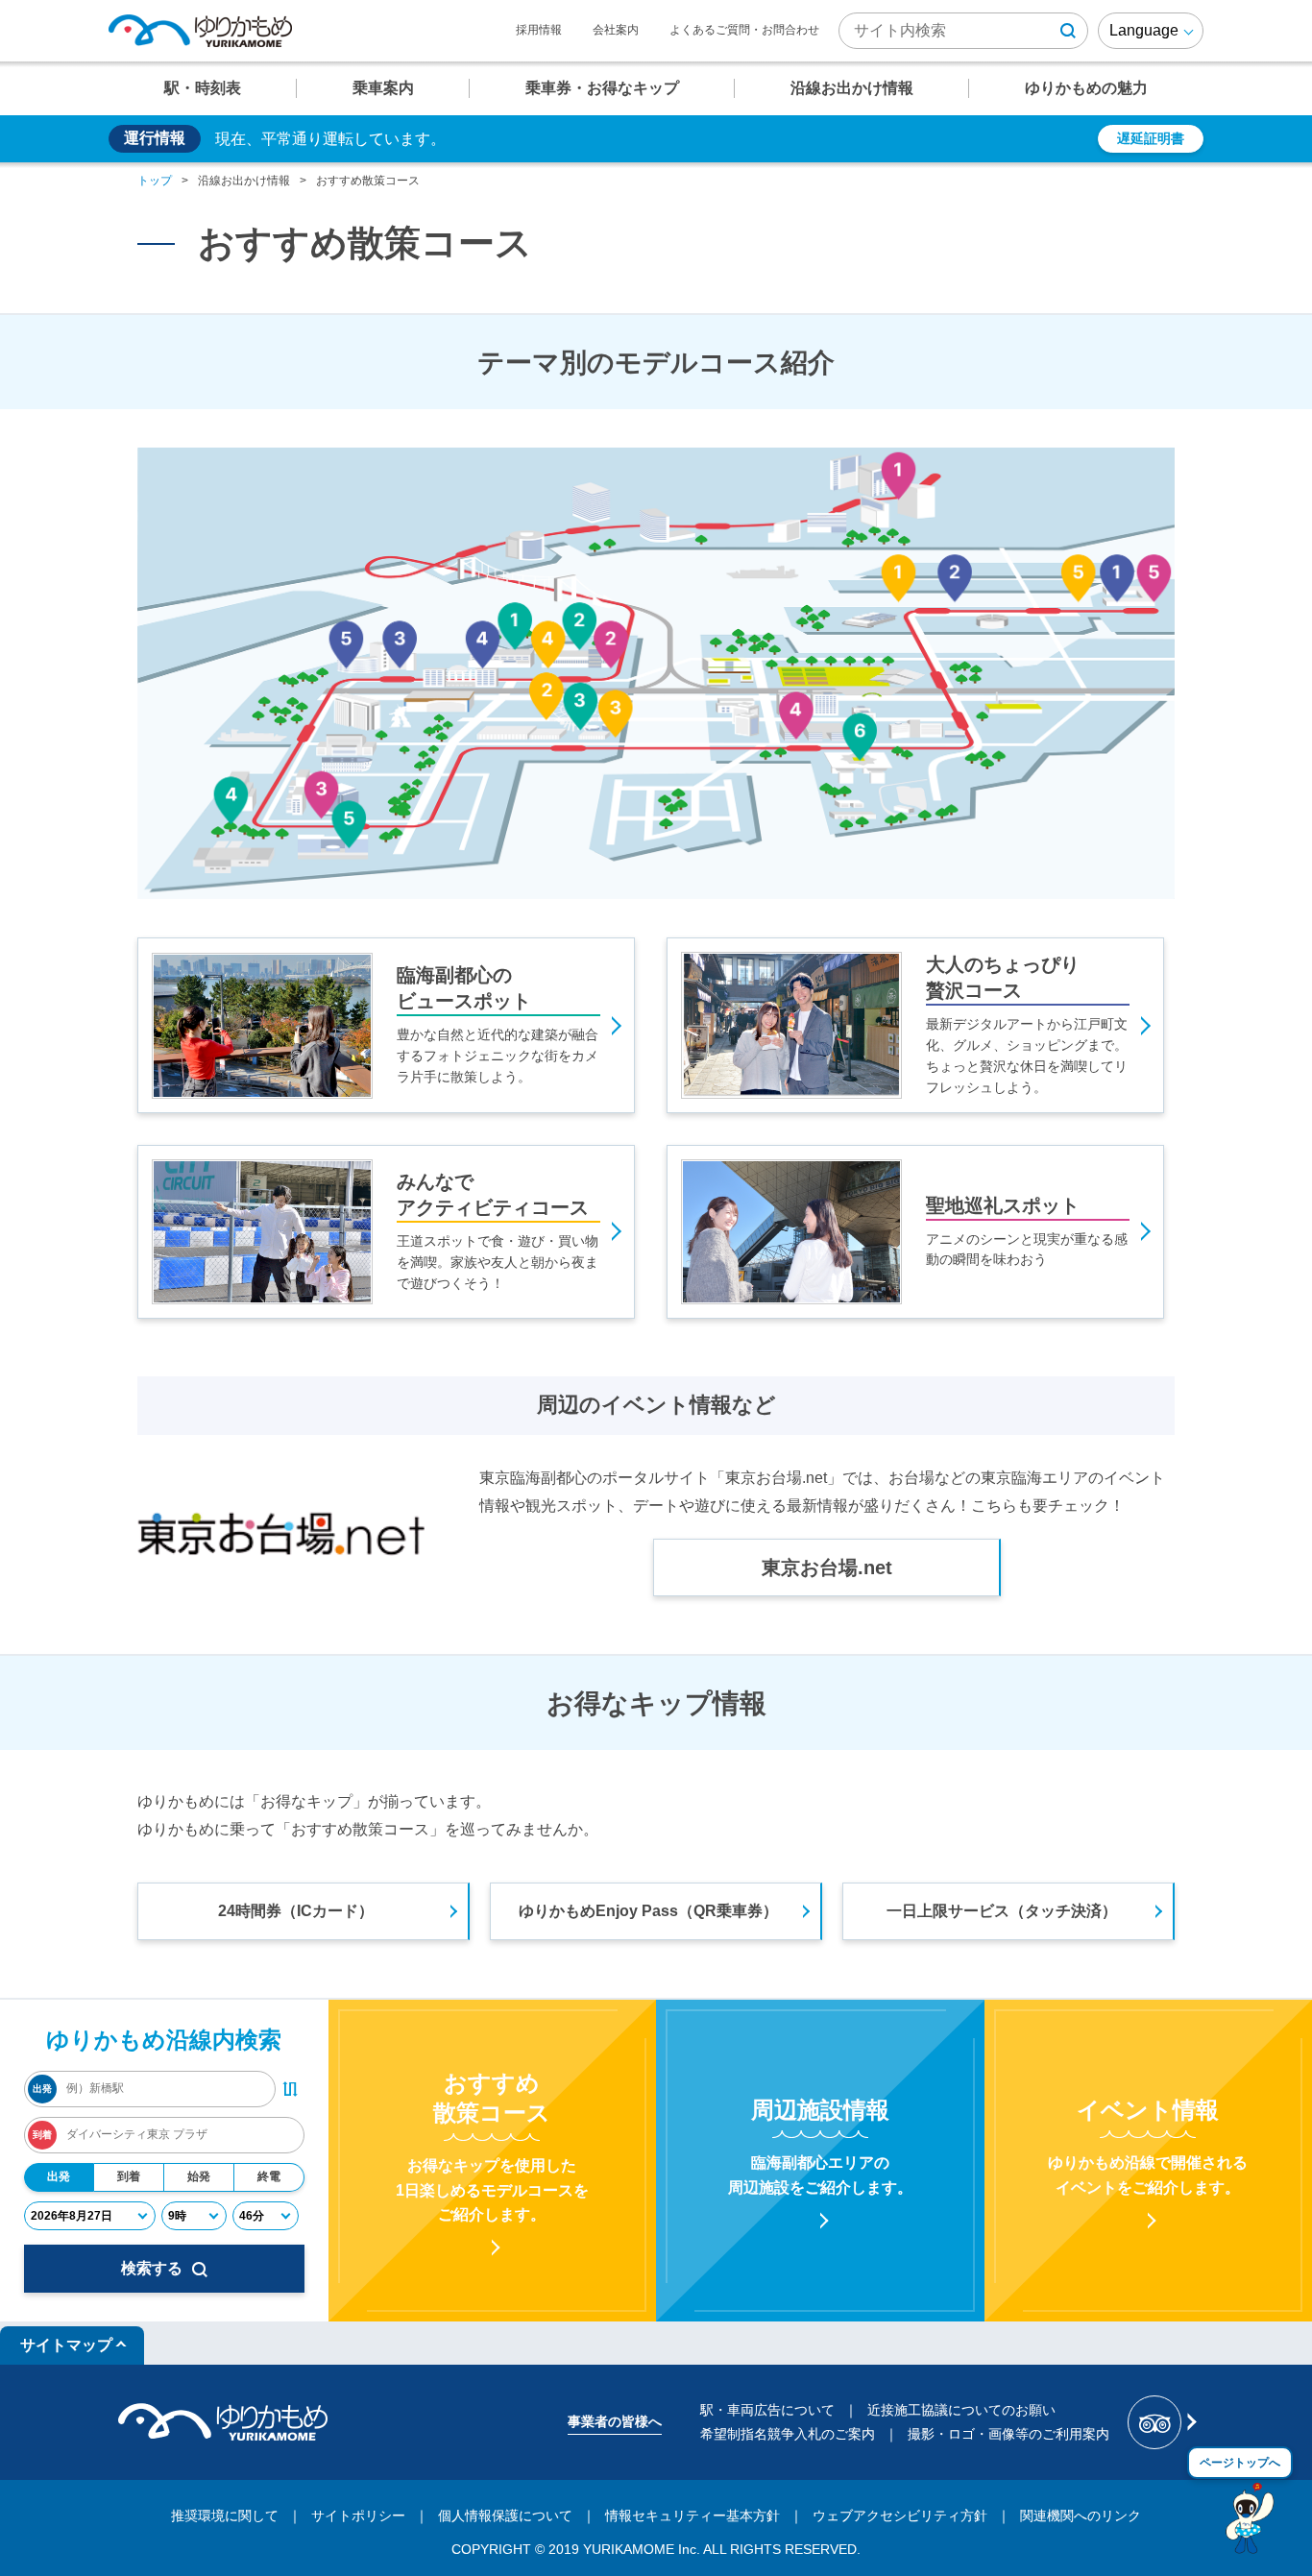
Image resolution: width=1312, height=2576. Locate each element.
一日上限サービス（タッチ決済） (1002, 1911)
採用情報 (539, 30)
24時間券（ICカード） (296, 1911)
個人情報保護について (505, 2515)
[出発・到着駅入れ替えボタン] (290, 2089)
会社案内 (616, 30)
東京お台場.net (827, 1567)
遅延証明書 (1151, 138)
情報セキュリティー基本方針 (692, 2515)
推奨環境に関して (225, 2515)
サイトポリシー (358, 2515)
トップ (155, 181)
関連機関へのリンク (1081, 2515)
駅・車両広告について (767, 2410)
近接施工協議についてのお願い (961, 2410)
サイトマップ (66, 2345)
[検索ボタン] (1068, 31)
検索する (152, 2268)
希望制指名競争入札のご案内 (788, 2434)
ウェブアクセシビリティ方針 (900, 2515)
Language (1144, 30)
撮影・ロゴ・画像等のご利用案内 (1008, 2434)
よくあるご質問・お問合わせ (744, 30)
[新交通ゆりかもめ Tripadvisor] (1161, 2422)
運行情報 (155, 138)
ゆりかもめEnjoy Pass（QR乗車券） (648, 1911)
